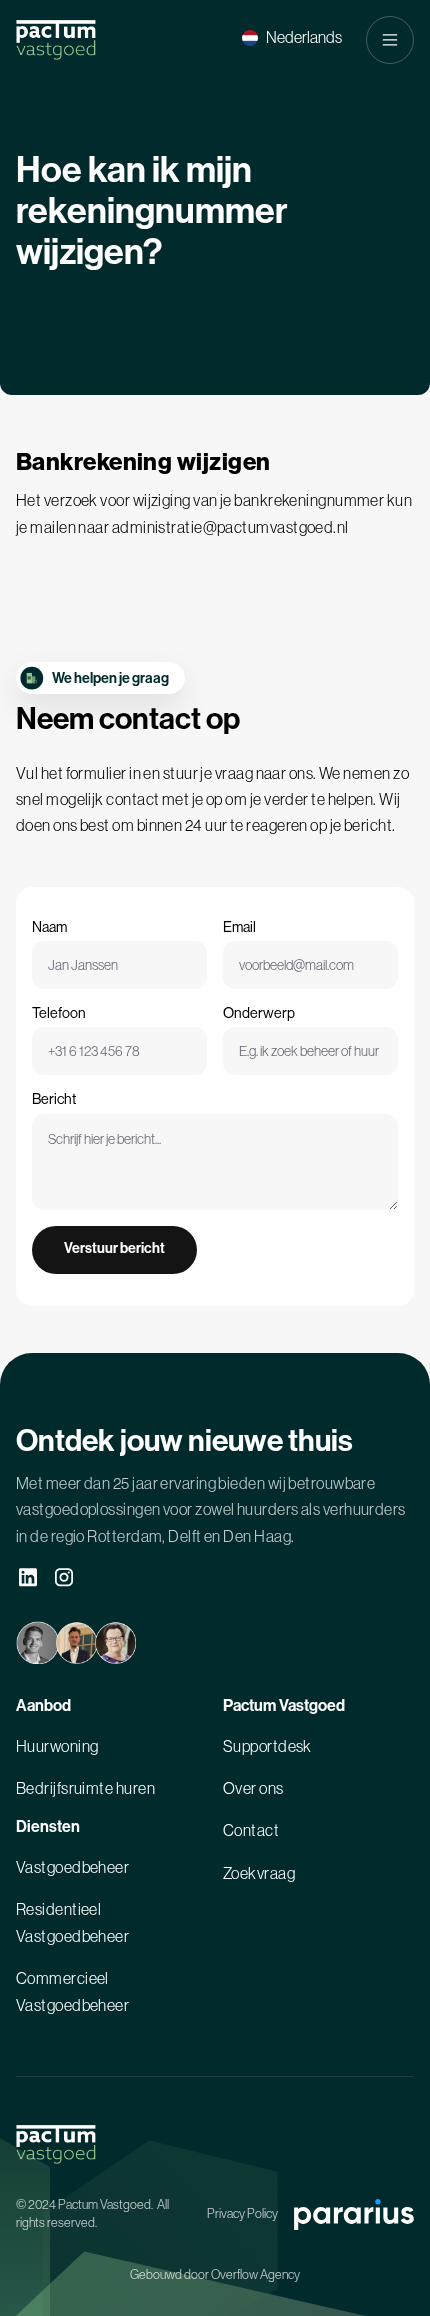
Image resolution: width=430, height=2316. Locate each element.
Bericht (54, 1099)
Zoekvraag (259, 1873)
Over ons (253, 1788)
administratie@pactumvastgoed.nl (230, 527)
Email (239, 927)
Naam (49, 927)
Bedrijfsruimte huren (85, 1788)
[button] (292, 37)
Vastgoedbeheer (72, 1867)
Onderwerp (259, 1013)
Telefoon (59, 1013)
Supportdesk (267, 1746)
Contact (251, 1830)
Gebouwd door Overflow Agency (215, 2274)
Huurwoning (57, 1746)
